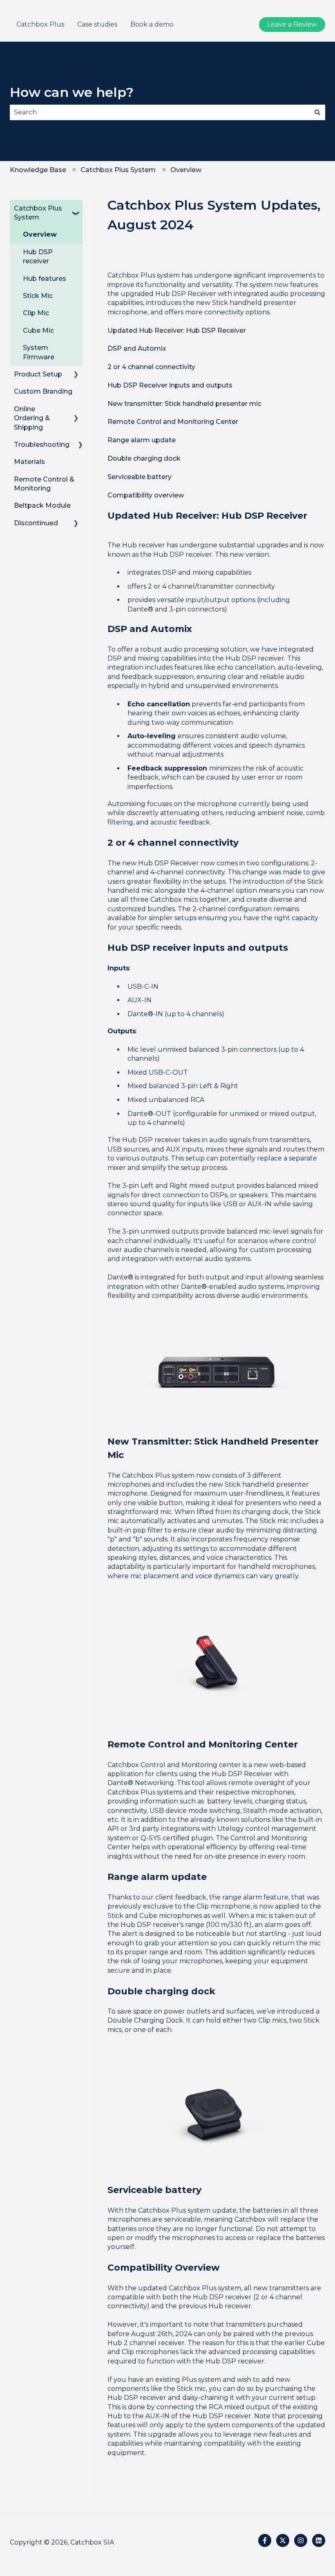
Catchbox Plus (40, 24)
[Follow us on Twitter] (283, 2540)
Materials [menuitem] (29, 462)
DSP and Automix (137, 348)
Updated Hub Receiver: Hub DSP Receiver (177, 330)
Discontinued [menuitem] (36, 523)
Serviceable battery (140, 477)
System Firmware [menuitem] (39, 352)
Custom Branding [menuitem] (43, 391)
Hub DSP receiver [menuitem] (38, 256)
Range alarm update (142, 440)
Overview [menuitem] (40, 234)
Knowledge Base (38, 170)
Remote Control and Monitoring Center (173, 422)
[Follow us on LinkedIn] (319, 2540)
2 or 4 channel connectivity (151, 367)
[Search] (317, 112)
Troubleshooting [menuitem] (42, 445)
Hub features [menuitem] (45, 279)
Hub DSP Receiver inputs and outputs (170, 385)
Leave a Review (292, 24)
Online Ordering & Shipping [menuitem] (32, 418)
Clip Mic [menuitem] (36, 313)
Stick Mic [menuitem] (38, 296)
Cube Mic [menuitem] (38, 330)
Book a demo (152, 24)
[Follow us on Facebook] (265, 2540)
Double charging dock (144, 458)
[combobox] (160, 112)
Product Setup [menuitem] (38, 374)
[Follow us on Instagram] (301, 2540)
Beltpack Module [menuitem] (42, 505)
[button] (76, 209)
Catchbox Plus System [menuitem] (38, 213)
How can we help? (72, 92)
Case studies (97, 24)
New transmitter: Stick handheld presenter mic (184, 404)
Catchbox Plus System (118, 170)
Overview (186, 170)
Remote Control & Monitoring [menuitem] (44, 484)
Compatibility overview (146, 495)
